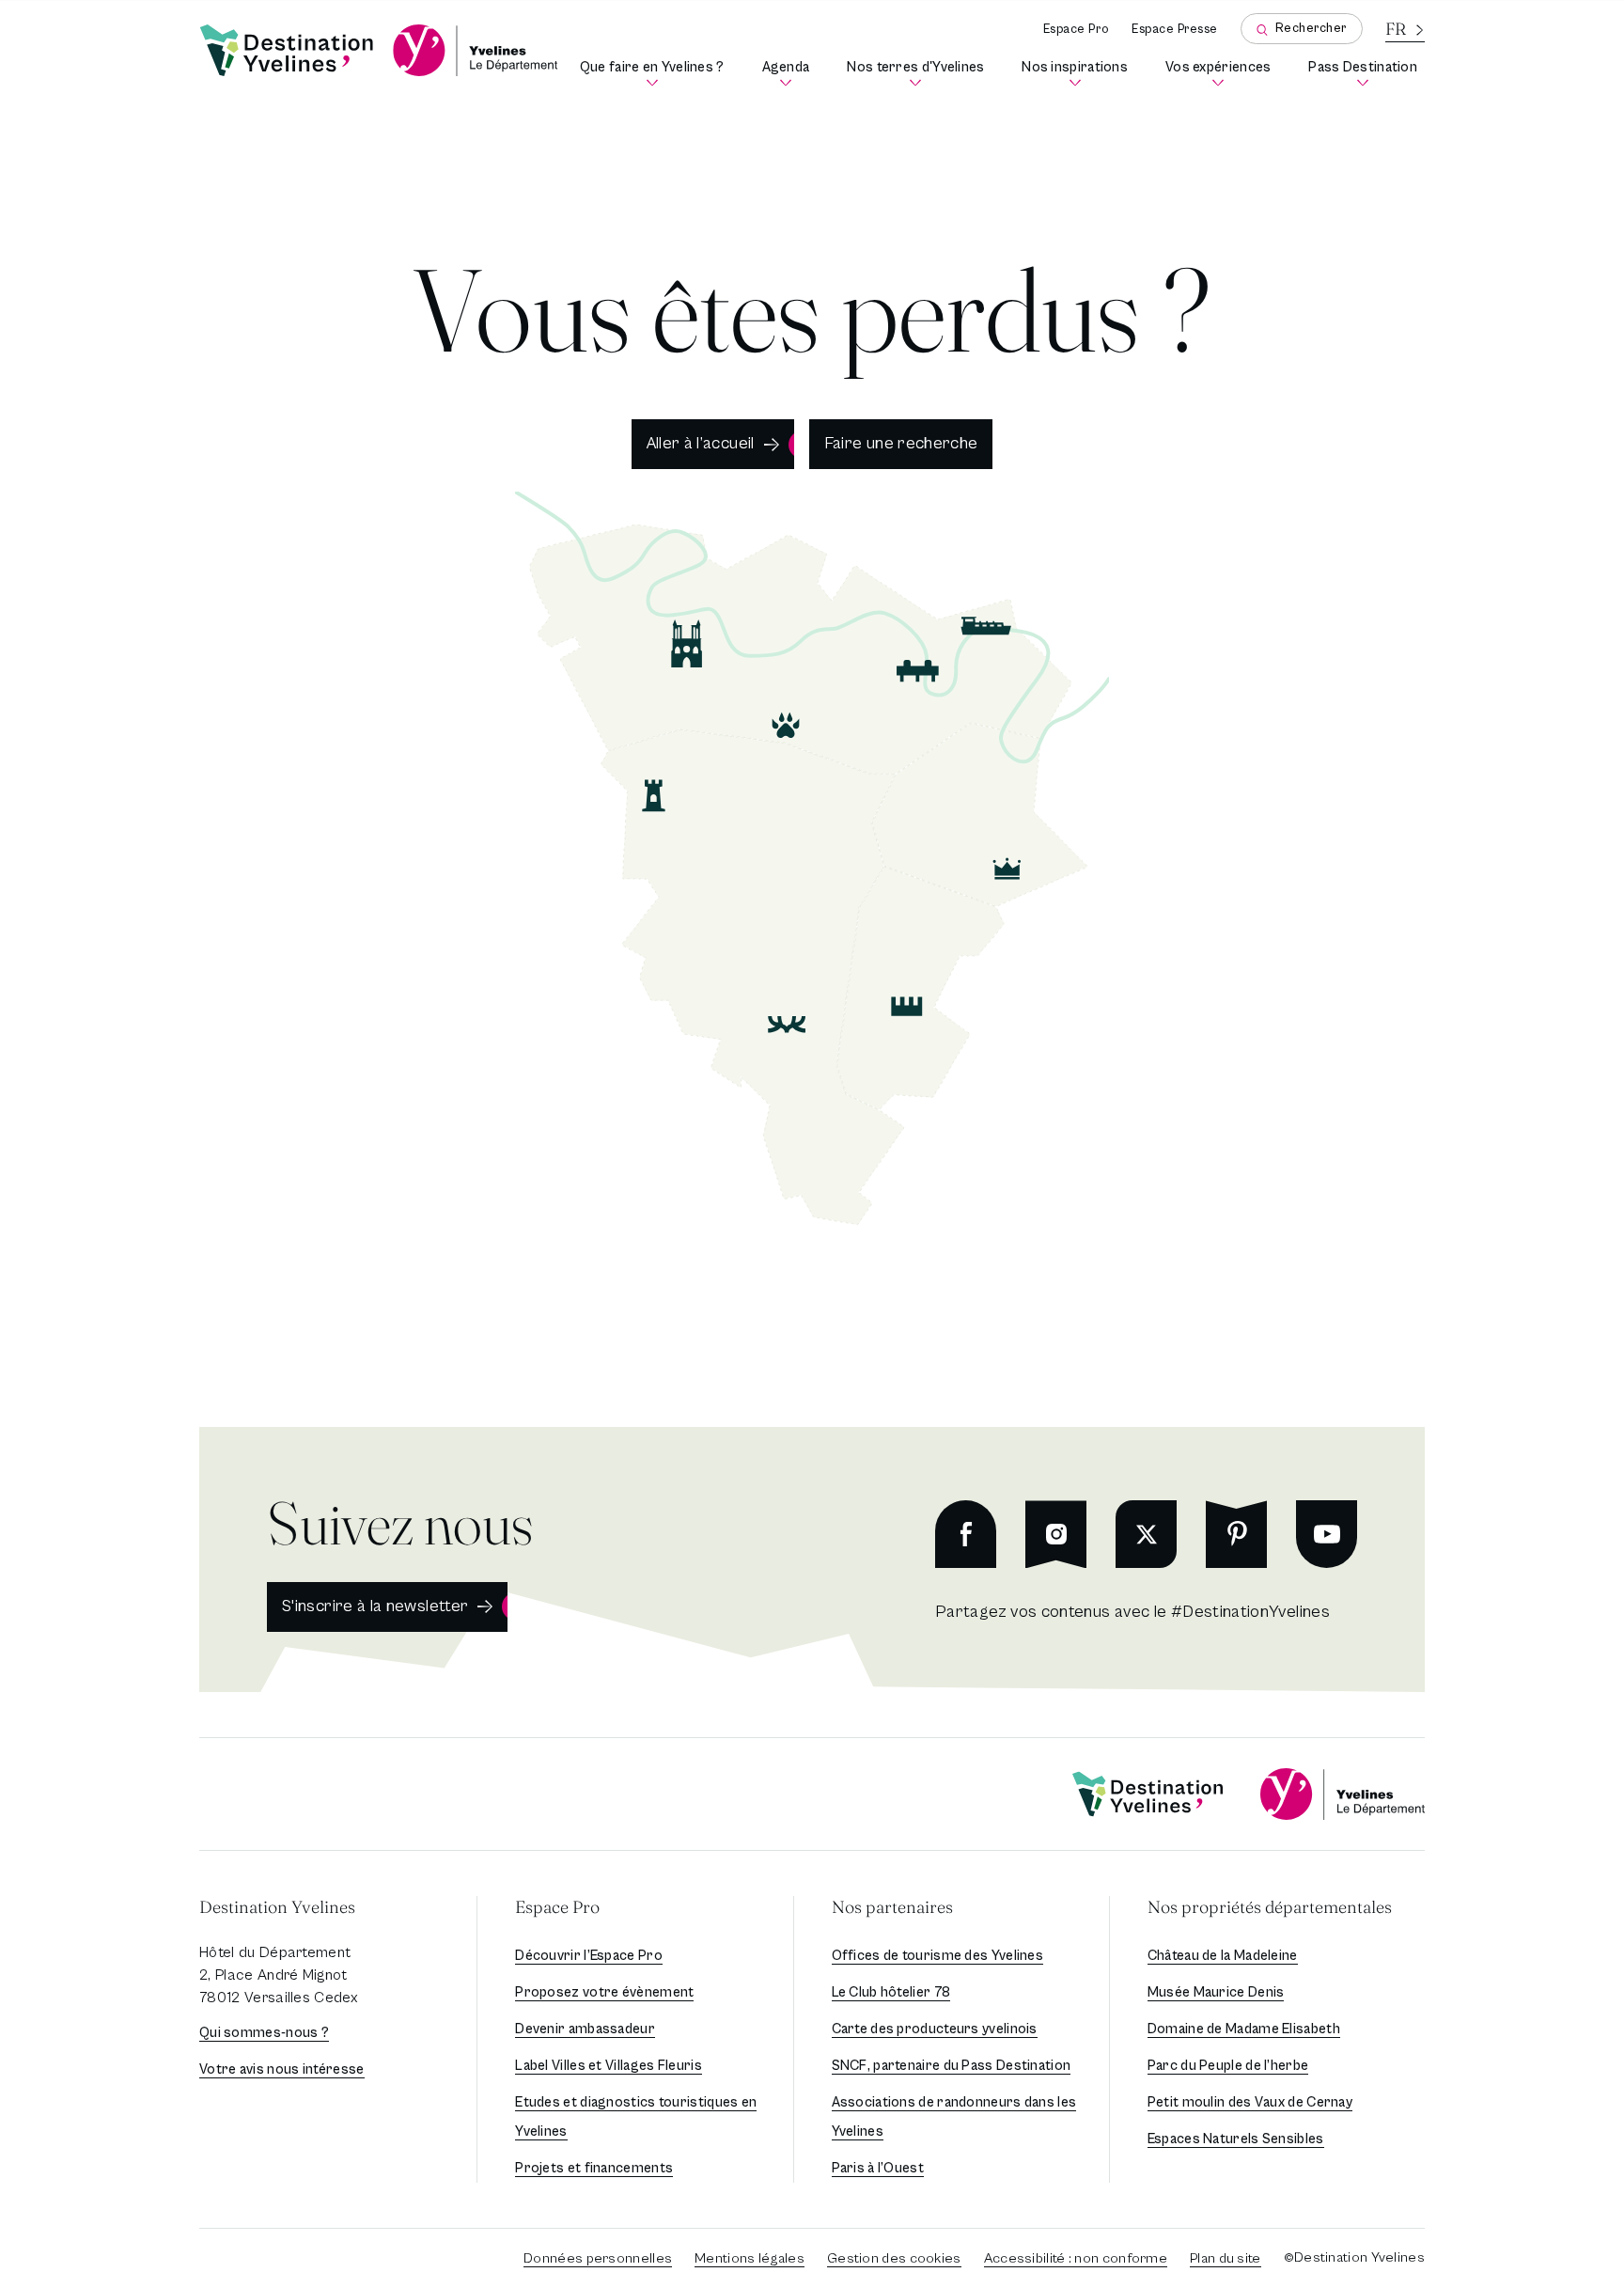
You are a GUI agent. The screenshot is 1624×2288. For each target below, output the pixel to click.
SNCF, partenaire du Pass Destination (952, 2066)
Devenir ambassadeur (585, 2029)
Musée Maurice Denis (1216, 1992)
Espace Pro (1076, 30)
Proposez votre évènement (604, 1992)
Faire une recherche (901, 443)
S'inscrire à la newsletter (375, 1606)
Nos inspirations (1078, 74)
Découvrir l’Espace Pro (589, 1956)
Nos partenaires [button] (892, 1907)
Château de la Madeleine (1223, 1956)
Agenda (789, 74)
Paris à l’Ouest (878, 2168)
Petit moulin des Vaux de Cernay (1250, 2102)
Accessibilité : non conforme (1076, 2258)
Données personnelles (598, 2258)
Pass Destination (1366, 74)
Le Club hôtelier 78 (891, 1992)
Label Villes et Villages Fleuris (609, 2066)
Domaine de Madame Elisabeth (1244, 2029)
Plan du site (1226, 2258)
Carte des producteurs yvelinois (935, 2029)
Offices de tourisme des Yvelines (938, 1956)
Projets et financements (594, 2168)
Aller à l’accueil (701, 443)
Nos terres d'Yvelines (919, 74)
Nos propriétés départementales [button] (1270, 1907)
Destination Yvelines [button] (277, 1907)
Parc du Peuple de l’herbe (1228, 2066)
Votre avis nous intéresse (282, 2069)
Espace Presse (1175, 30)
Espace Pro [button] (557, 1907)
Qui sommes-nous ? (264, 2033)
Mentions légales (750, 2258)
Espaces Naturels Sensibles (1236, 2139)
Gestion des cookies (894, 2258)
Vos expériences (1222, 74)
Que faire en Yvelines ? (656, 74)
